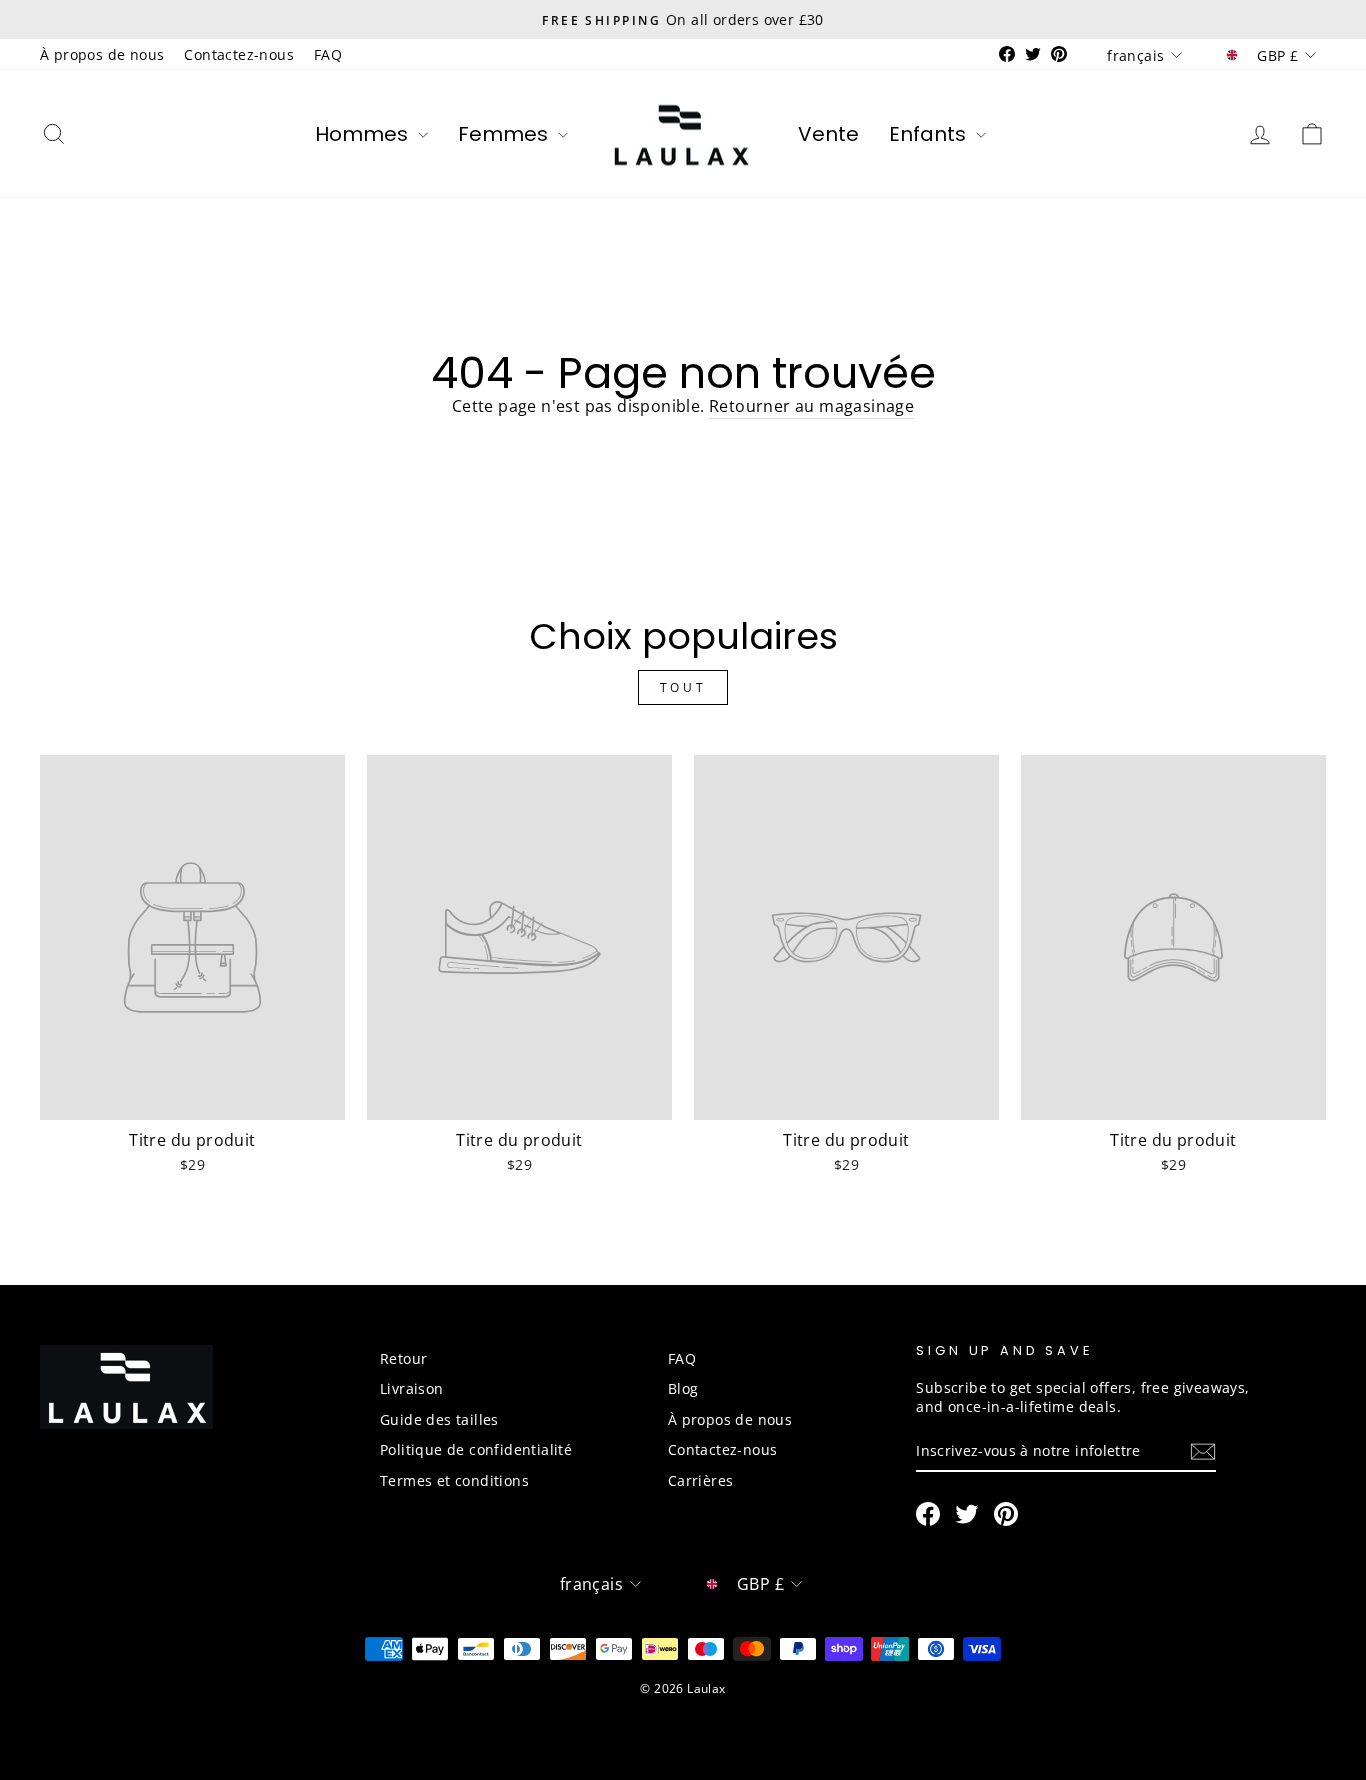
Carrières (701, 1480)
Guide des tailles (439, 1419)
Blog (683, 1388)
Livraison (412, 1388)
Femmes (505, 134)
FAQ (328, 54)
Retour (403, 1358)
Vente (828, 134)
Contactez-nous (239, 54)
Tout (683, 687)
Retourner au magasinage (811, 406)
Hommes (364, 134)
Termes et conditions (454, 1480)
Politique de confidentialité (476, 1449)
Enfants (930, 134)
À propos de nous (102, 54)
